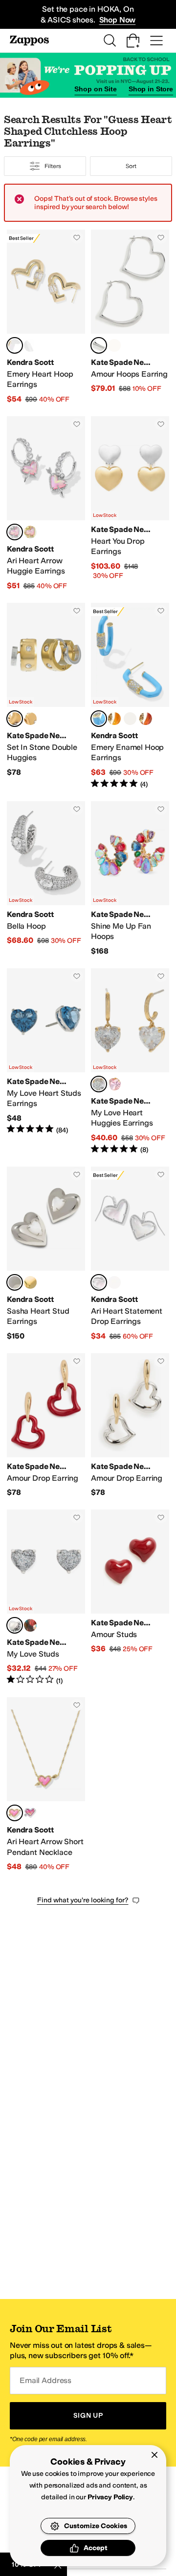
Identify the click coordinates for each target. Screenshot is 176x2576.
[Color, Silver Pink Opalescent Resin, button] (30, 1813)
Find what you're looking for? (83, 1900)
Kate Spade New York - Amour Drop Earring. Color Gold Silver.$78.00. (130, 1426)
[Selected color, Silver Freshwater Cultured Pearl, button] (15, 1282)
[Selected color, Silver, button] (99, 345)
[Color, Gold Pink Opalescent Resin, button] (30, 532)
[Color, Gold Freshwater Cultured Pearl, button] (30, 1282)
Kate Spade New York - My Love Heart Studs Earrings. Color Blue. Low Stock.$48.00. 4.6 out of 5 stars (46, 1062)
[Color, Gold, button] (114, 345)
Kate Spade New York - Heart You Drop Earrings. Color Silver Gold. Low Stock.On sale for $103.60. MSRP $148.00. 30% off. (130, 504)
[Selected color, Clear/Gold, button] (99, 1084)
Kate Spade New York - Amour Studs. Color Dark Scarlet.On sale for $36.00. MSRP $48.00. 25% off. (130, 1597)
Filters (53, 166)
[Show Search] (110, 41)
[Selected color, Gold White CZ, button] (15, 345)
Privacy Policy (110, 2497)
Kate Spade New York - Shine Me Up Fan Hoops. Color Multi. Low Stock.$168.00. (130, 879)
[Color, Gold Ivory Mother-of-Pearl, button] (114, 1282)
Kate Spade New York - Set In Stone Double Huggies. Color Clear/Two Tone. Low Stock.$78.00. (46, 696)
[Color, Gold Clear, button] (30, 719)
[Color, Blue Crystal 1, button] (130, 719)
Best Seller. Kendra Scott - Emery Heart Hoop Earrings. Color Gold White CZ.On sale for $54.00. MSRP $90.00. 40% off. (46, 317)
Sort (131, 166)
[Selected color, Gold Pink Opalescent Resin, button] (15, 1813)
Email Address (45, 2380)
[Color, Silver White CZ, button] (30, 345)
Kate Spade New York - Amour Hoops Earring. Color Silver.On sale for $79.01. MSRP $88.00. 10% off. (130, 317)
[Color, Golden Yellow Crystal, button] (146, 719)
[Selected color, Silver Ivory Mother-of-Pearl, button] (99, 1282)
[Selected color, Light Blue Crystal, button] (99, 719)
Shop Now (118, 20)
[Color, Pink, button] (114, 1084)
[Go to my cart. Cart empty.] (133, 41)
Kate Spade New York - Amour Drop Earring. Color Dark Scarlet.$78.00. (46, 1426)
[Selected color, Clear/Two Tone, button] (15, 719)
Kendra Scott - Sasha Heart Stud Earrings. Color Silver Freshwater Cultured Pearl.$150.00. (46, 1254)
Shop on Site (95, 89)
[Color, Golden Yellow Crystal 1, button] (114, 719)
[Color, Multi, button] (30, 1625)
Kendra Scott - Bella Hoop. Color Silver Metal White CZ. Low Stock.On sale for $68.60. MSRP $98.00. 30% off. (46, 879)
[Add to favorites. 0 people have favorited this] (77, 237)
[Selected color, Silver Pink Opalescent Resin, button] (15, 532)
